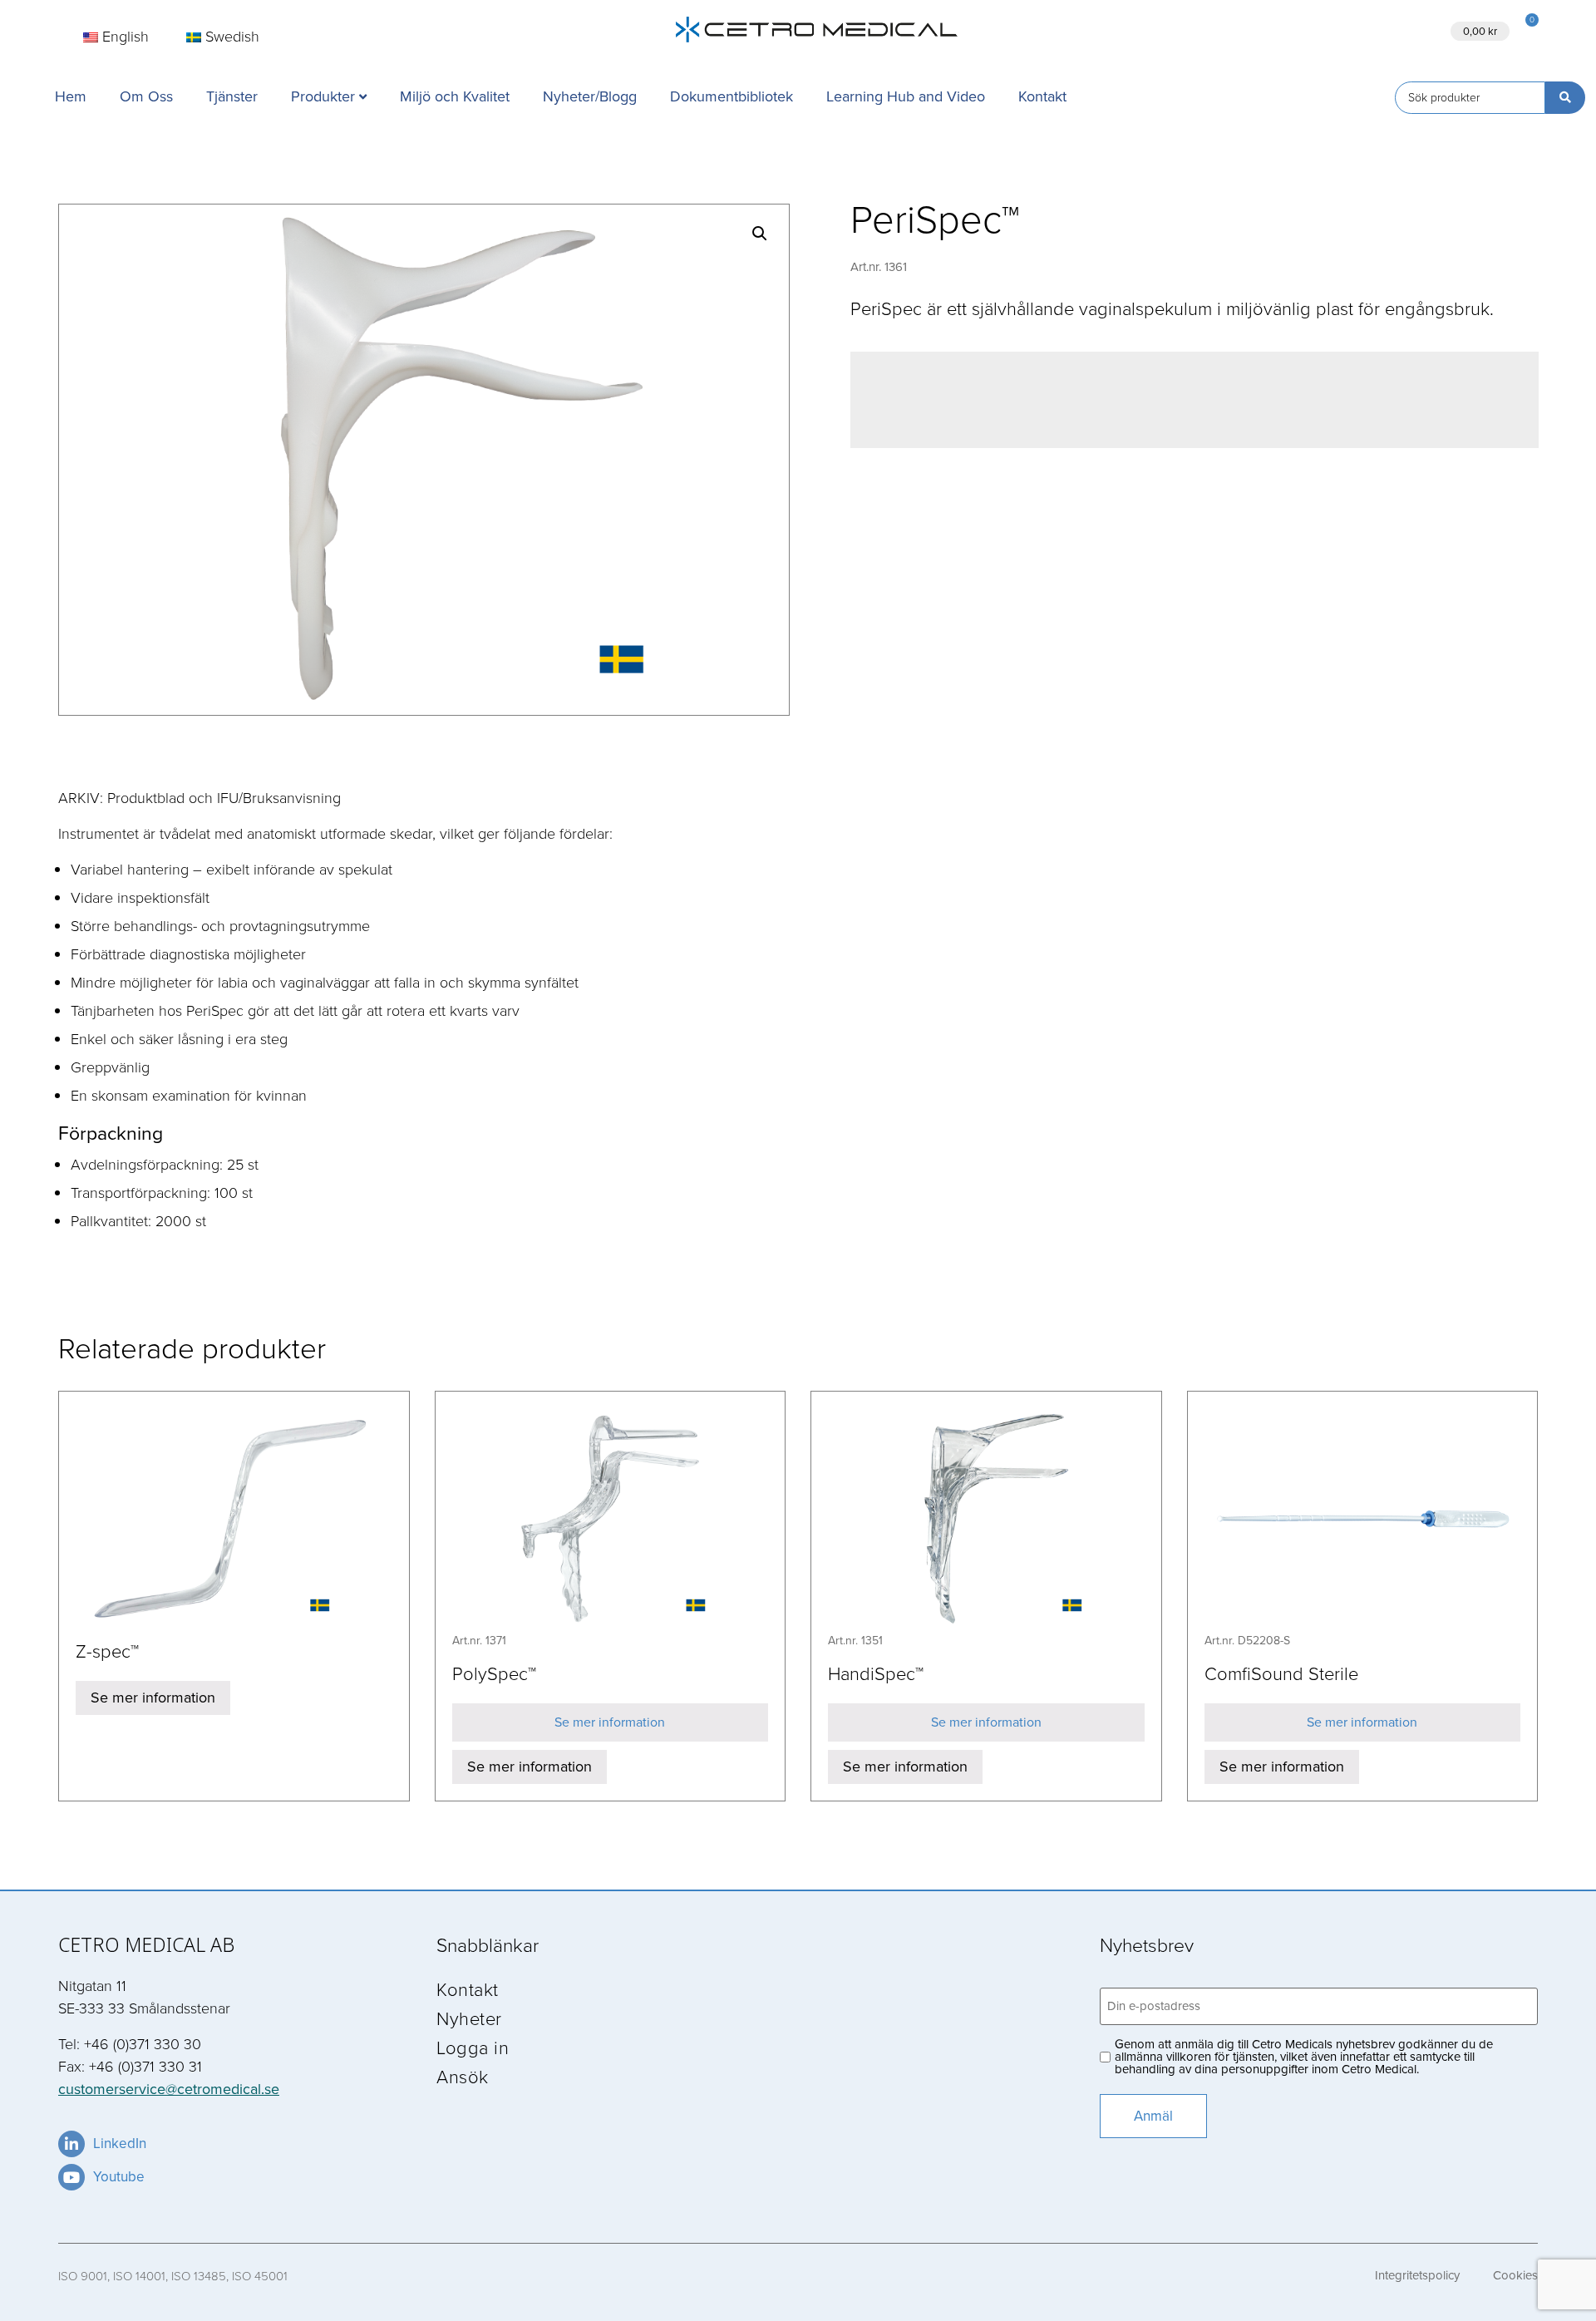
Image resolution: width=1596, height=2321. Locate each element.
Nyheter (469, 2018)
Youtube (119, 2177)
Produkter (323, 96)
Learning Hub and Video (906, 96)
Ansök (1350, 30)
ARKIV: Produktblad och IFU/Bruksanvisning (199, 797)
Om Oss (146, 96)
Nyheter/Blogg (590, 96)
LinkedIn (120, 2144)
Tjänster (232, 96)
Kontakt (1042, 96)
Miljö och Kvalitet (455, 96)
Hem (71, 96)
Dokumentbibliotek (731, 96)
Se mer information (153, 1698)
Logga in (473, 2047)
